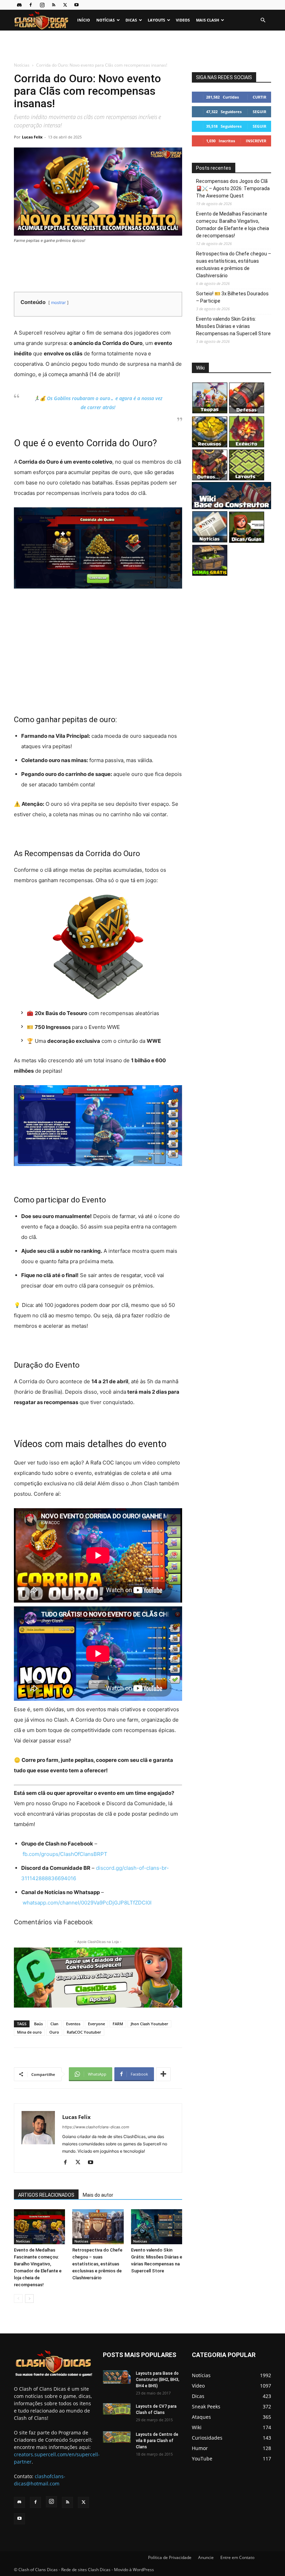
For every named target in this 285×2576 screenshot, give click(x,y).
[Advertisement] (142, 46)
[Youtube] (76, 5)
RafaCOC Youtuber (84, 2032)
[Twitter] (65, 5)
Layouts (156, 20)
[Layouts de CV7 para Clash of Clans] (117, 2409)
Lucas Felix (32, 137)
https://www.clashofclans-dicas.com (96, 2127)
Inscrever (256, 141)
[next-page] (29, 2299)
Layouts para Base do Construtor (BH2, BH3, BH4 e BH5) (158, 2380)
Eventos (73, 2024)
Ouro (54, 2032)
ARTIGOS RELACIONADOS (46, 2195)
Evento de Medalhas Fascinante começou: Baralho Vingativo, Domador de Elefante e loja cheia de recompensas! (233, 225)
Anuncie (206, 2557)
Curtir (259, 97)
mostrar (58, 302)
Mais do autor (98, 2195)
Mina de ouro (29, 2032)
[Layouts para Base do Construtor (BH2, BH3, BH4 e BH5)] (117, 2377)
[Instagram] (42, 5)
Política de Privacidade (170, 2557)
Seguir (259, 112)
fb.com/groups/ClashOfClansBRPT (65, 1854)
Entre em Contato (237, 2557)
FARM (118, 2024)
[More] (163, 2074)
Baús (38, 2024)
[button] (263, 20)
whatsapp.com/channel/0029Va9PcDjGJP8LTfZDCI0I (87, 1903)
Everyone (96, 2024)
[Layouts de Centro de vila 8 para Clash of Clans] (117, 2437)
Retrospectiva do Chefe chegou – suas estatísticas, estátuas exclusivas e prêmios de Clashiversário (97, 2264)
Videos (183, 20)
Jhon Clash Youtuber (149, 2024)
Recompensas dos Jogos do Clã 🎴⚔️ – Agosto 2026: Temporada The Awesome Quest (233, 188)
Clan (54, 2024)
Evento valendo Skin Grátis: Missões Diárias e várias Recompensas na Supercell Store (233, 326)
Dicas (131, 20)
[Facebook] (31, 5)
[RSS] (54, 5)
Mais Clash (207, 20)
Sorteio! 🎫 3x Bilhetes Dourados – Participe (232, 297)
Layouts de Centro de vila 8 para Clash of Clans (157, 2441)
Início (84, 20)
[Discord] (19, 5)
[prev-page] (18, 2299)
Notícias (105, 20)
